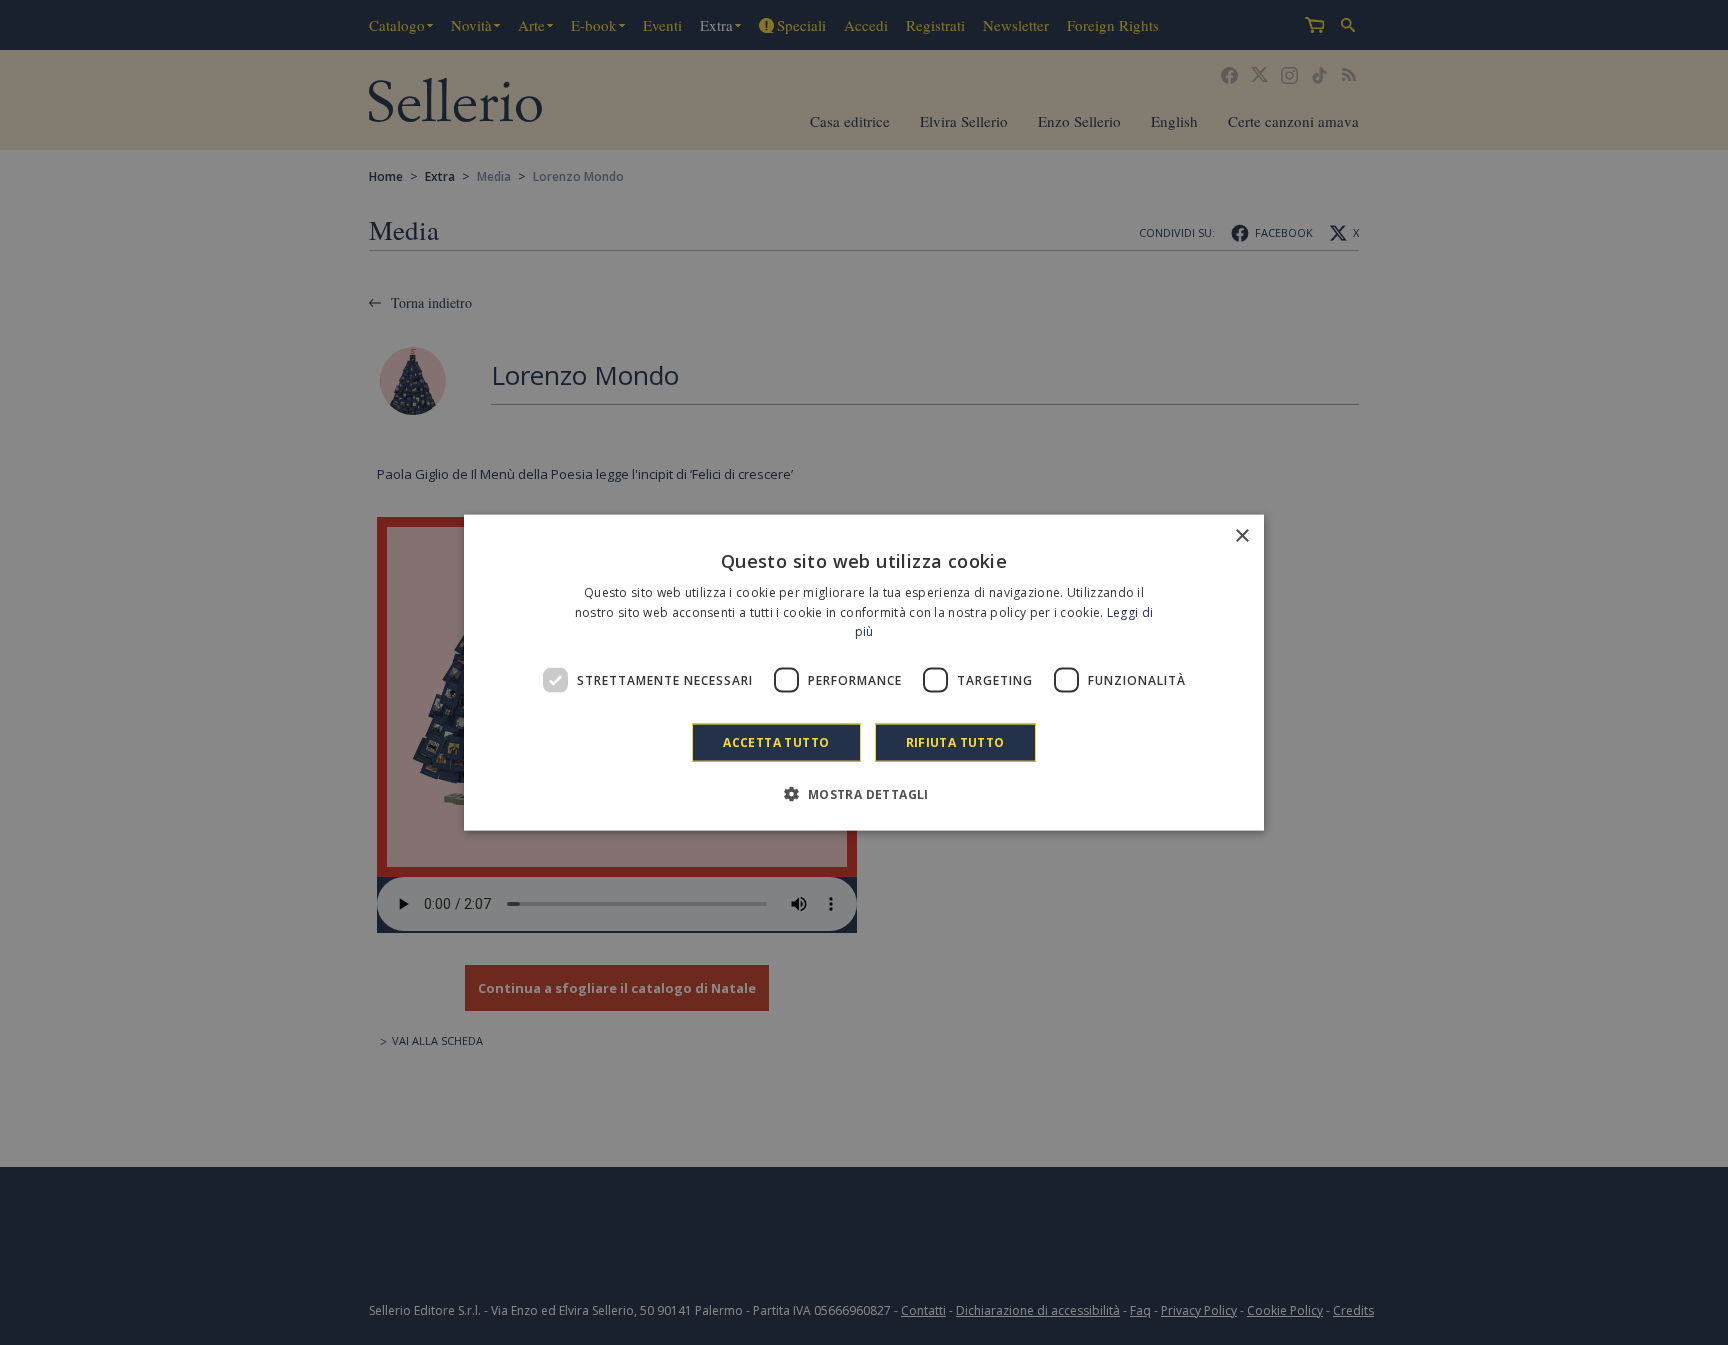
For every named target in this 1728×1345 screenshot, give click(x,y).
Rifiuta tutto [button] (955, 742)
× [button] (1241, 535)
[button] (863, 794)
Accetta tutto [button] (776, 742)
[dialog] (864, 672)
